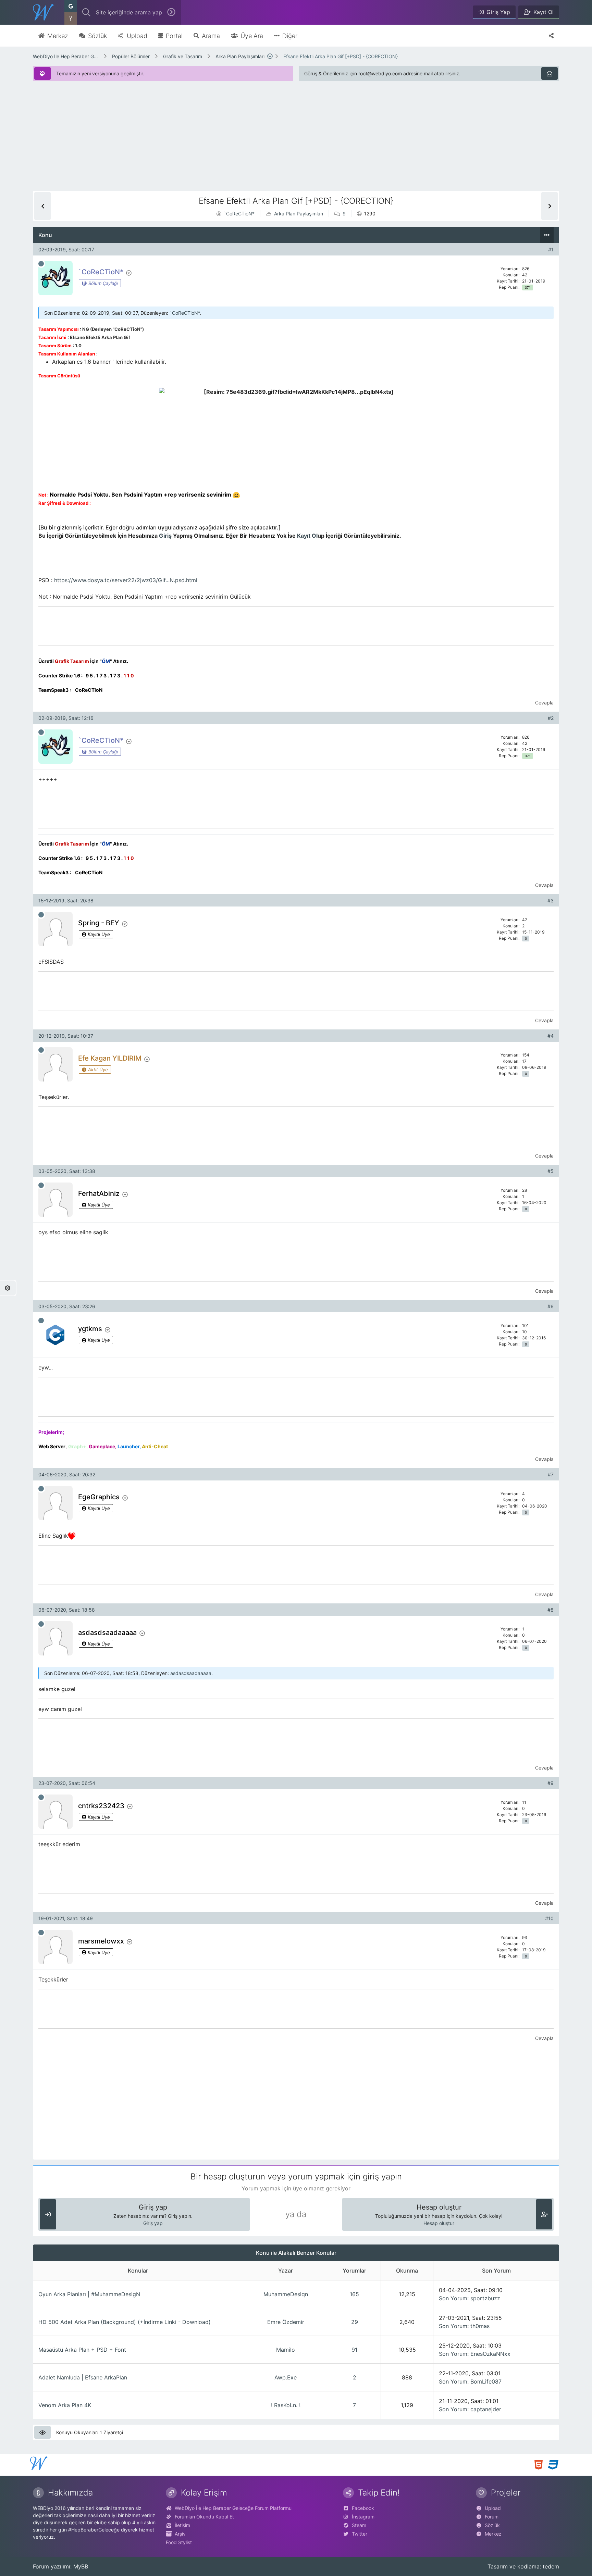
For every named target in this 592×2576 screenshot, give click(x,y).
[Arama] (86, 12)
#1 (551, 249)
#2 (551, 718)
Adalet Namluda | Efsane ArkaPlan (83, 2377)
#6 (551, 1306)
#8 (551, 1610)
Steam (359, 2525)
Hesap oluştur (439, 2223)
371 (528, 287)
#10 (549, 1918)
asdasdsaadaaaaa (191, 1673)
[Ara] (171, 12)
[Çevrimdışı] (41, 264)
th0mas (480, 2326)
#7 (551, 1474)
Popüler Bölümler (131, 56)
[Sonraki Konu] (550, 206)
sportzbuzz (485, 2298)
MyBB (81, 2566)
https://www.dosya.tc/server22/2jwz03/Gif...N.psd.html (126, 580)
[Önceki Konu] (42, 206)
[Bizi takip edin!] (551, 36)
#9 (551, 1783)
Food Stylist (179, 2542)
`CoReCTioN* (239, 214)
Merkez (493, 2534)
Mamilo (286, 2350)
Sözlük (492, 2525)
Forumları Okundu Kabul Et (204, 2517)
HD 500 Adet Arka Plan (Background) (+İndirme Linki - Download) (125, 2322)
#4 (551, 1036)
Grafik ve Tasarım (183, 56)
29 (355, 2322)
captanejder (486, 2409)
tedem (551, 2566)
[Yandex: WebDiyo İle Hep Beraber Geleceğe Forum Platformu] (71, 18)
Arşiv (180, 2534)
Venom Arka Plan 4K (65, 2405)
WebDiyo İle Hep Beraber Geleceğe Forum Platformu (66, 56)
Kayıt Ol (307, 536)
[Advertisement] (238, 143)
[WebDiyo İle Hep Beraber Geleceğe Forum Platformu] (43, 12)
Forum (492, 2517)
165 (354, 2294)
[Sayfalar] (270, 56)
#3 (551, 901)
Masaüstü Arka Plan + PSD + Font (82, 2350)
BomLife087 (486, 2381)
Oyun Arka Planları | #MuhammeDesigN (89, 2294)
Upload (493, 2508)
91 (354, 2350)
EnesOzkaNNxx (490, 2354)
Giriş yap (153, 2223)
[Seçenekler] (547, 235)
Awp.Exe (286, 2377)
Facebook (363, 2508)
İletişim (182, 2525)
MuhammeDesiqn (286, 2294)
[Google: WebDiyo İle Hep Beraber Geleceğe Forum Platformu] (71, 6)
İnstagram (363, 2517)
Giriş (165, 536)
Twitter (360, 2534)
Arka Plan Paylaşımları (240, 56)
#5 (551, 1171)
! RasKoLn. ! (286, 2405)
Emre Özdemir (286, 2322)
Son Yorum (453, 2298)
